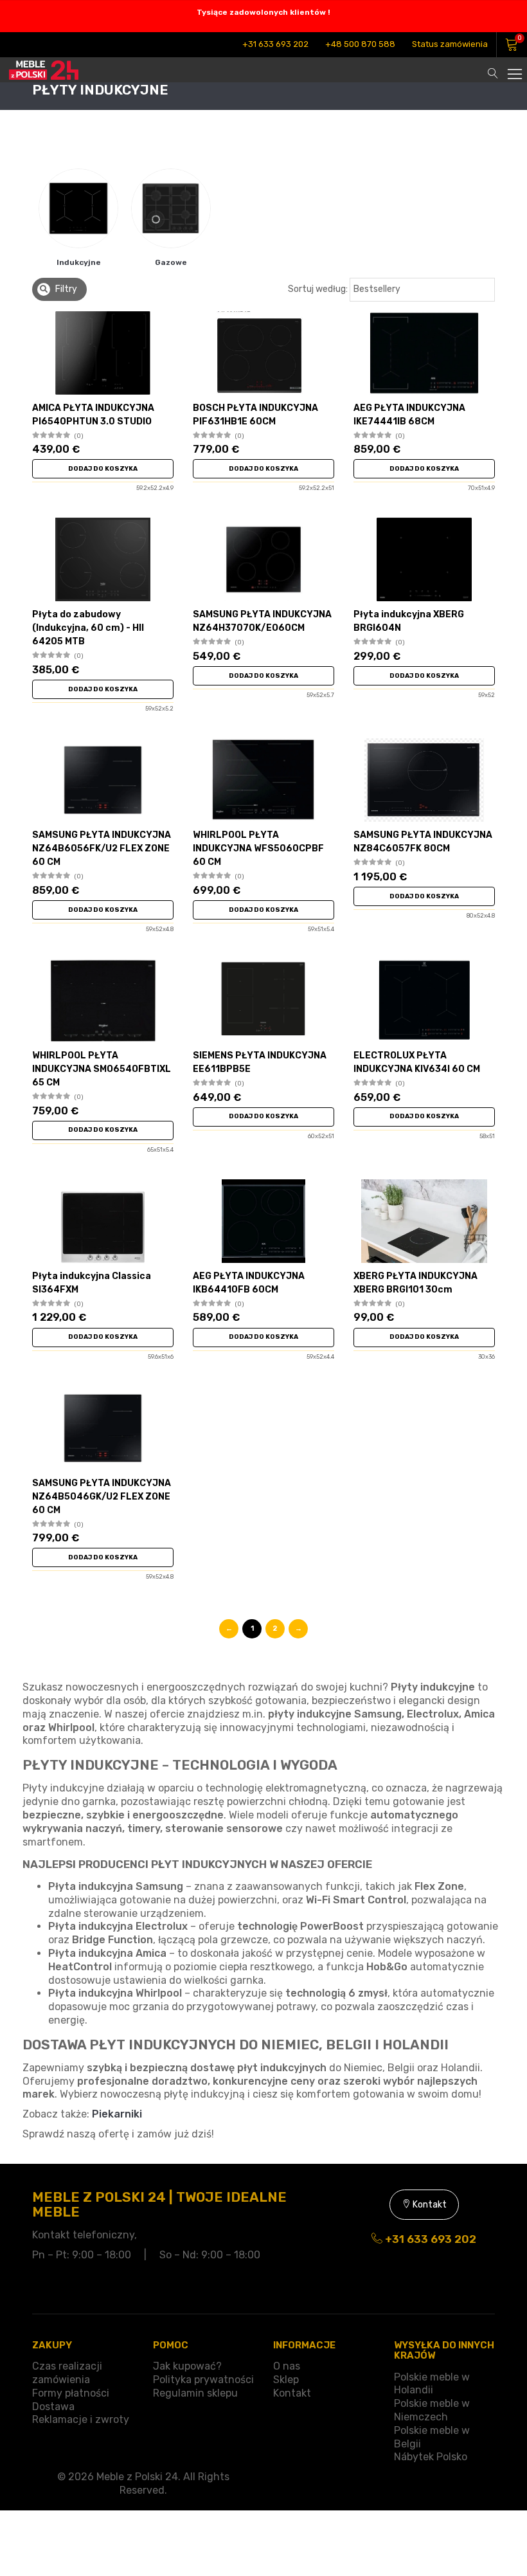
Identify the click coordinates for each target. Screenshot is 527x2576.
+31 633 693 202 (275, 44)
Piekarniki (117, 2114)
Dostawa (53, 2407)
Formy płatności (71, 2393)
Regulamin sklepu (195, 2393)
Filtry (65, 289)
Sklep (286, 2380)
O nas (287, 2366)
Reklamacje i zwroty (81, 2419)
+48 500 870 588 (360, 44)
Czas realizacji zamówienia (67, 2373)
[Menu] (514, 67)
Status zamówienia (450, 44)
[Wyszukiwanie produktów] (493, 67)
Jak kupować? (187, 2366)
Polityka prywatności (203, 2380)
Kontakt (429, 2205)
